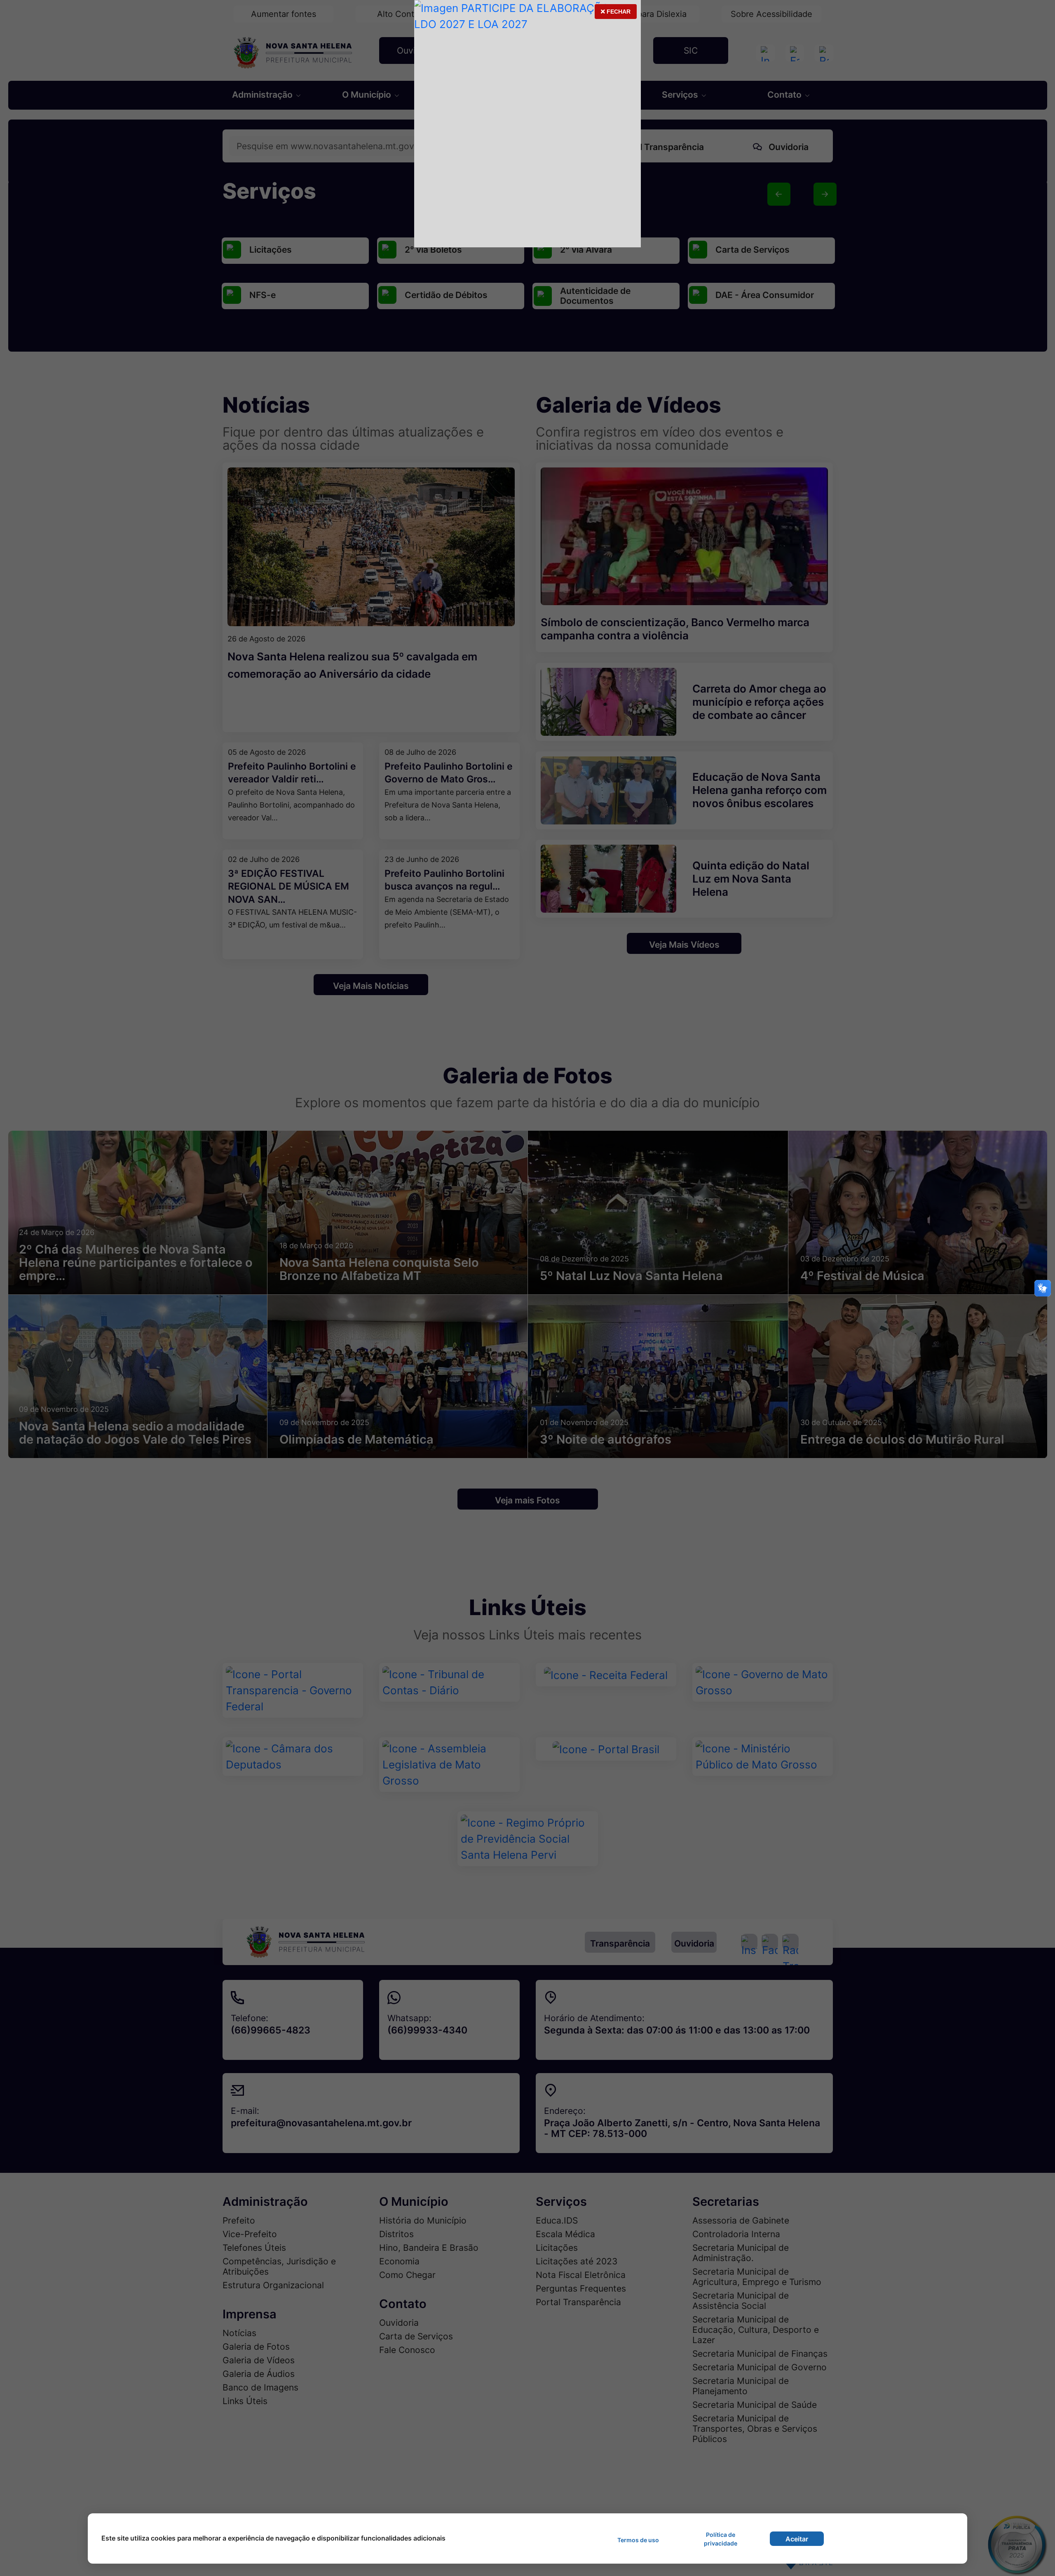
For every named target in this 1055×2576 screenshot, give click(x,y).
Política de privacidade (721, 2539)
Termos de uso (638, 2540)
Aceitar (797, 2539)
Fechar (615, 14)
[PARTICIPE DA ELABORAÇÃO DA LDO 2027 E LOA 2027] (527, 124)
